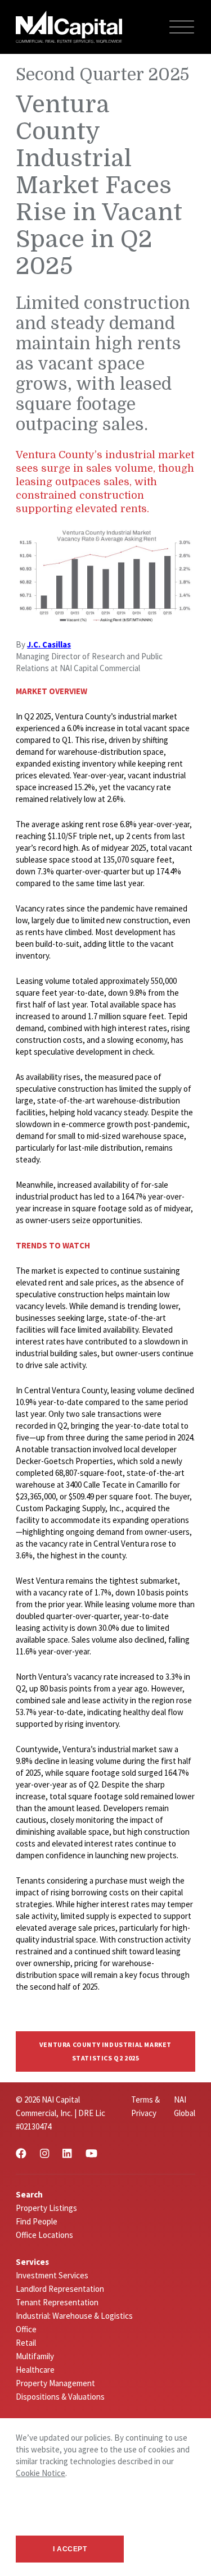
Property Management (55, 2383)
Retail (26, 2343)
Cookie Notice (41, 2473)
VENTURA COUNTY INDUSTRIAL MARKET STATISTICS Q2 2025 (105, 2051)
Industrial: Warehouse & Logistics (74, 2316)
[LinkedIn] (67, 2153)
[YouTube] (91, 2153)
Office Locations (44, 2235)
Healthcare (35, 2370)
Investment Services (52, 2275)
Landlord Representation (60, 2289)
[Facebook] (21, 2153)
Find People (37, 2221)
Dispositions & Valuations (60, 2397)
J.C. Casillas (49, 644)
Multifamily (35, 2356)
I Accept (70, 2549)
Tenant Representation (57, 2302)
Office (26, 2329)
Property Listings (46, 2208)
